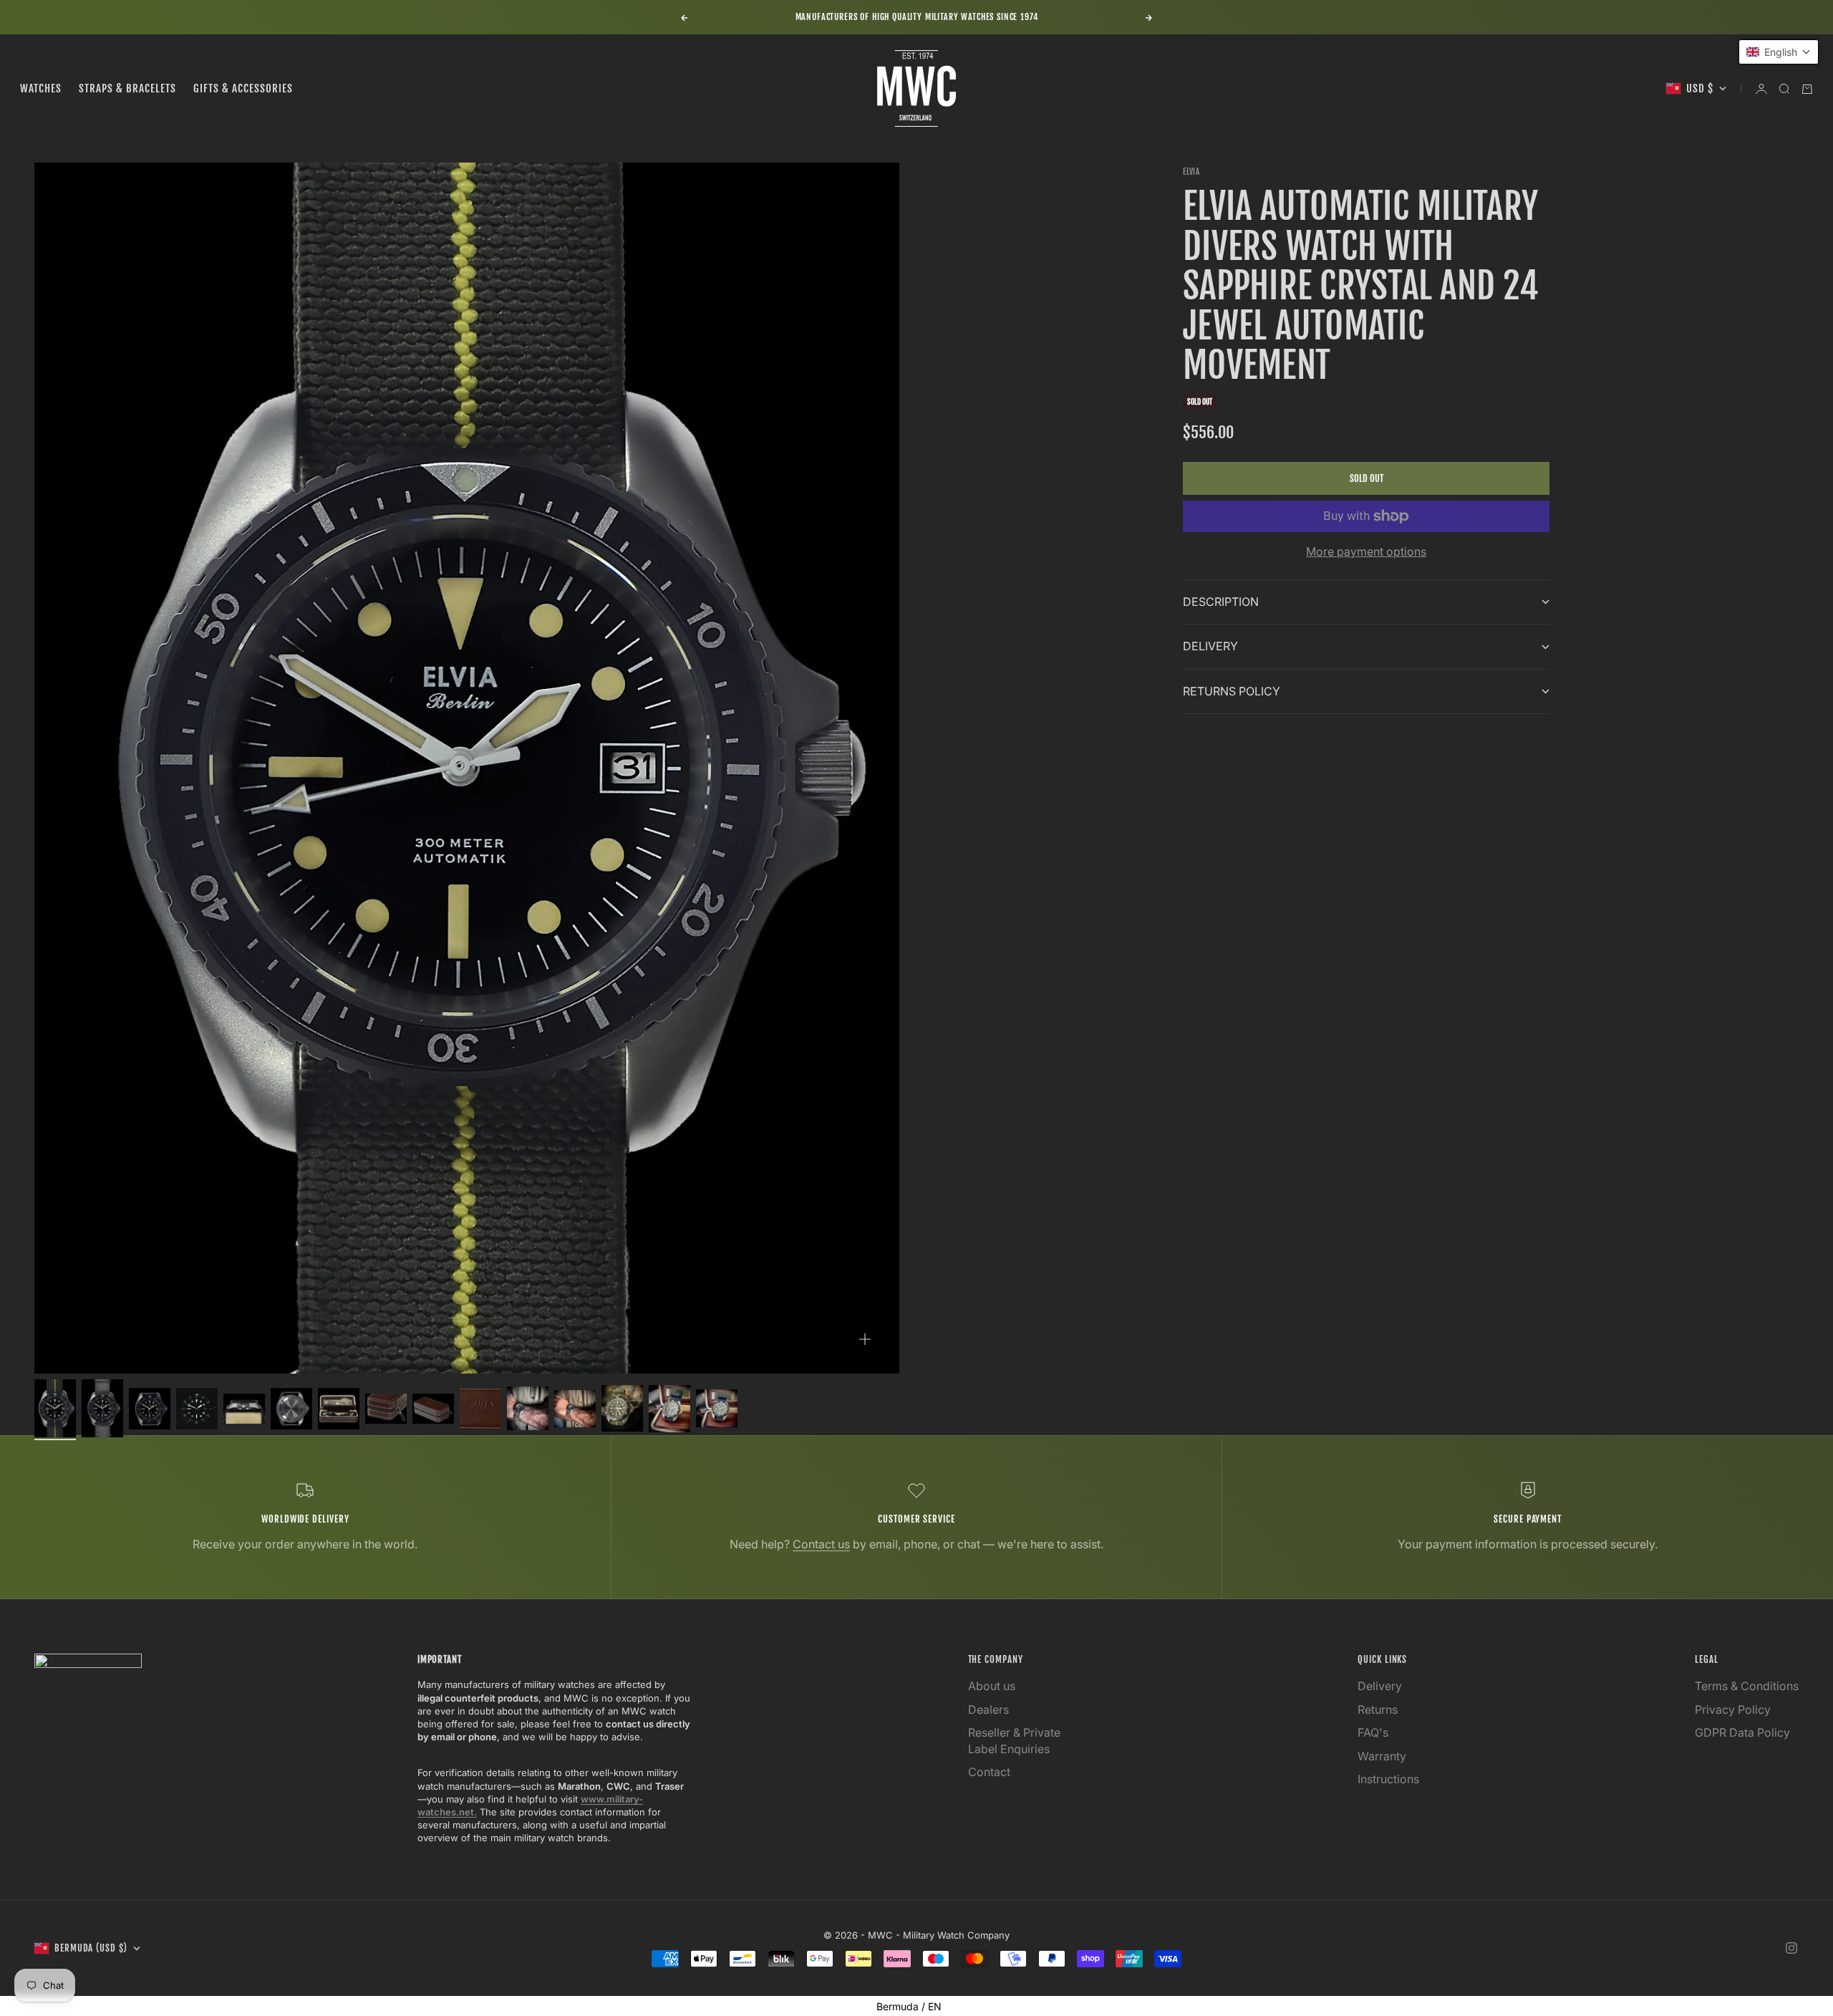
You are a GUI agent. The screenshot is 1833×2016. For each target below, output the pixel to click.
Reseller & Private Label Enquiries (1014, 1740)
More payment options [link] (1366, 551)
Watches (41, 88)
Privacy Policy (1733, 1709)
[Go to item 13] (622, 1408)
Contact (989, 1772)
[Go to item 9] (433, 1408)
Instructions (1388, 1779)
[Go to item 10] (480, 1409)
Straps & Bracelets (127, 88)
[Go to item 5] (244, 1408)
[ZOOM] (865, 1339)
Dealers (988, 1709)
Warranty (1382, 1756)
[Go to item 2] (102, 1408)
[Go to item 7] (339, 1409)
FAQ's (1373, 1732)
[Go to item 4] (197, 1409)
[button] (1779, 52)
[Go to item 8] (386, 1408)
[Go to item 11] (528, 1408)
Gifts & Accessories (243, 88)
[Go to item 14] (669, 1409)
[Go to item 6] (291, 1409)
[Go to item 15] (717, 1408)
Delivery (1380, 1686)
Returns (1378, 1709)
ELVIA (1191, 172)
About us (992, 1686)
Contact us (821, 1544)
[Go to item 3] (150, 1409)
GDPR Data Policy (1742, 1732)
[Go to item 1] (55, 1408)
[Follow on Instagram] (1791, 1948)
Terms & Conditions (1747, 1686)
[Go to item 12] (575, 1409)
